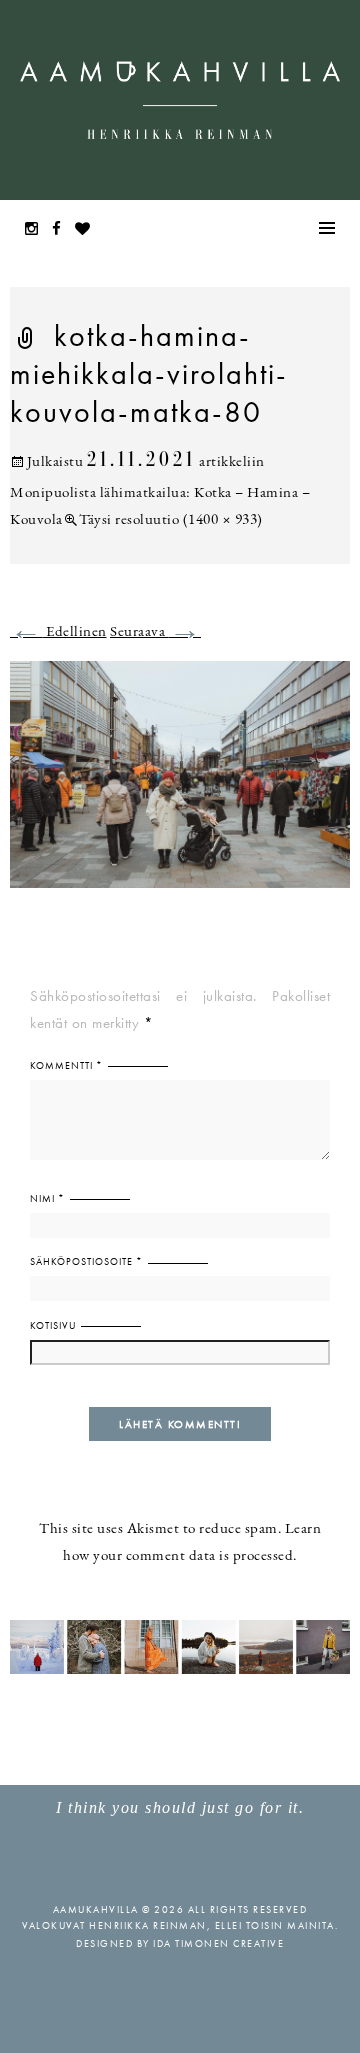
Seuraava (155, 632)
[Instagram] (37, 230)
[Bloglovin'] (88, 230)
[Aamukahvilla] (180, 100)
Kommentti (66, 1065)
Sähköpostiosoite (86, 1261)
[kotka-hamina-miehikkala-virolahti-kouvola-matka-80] (180, 786)
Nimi (47, 1198)
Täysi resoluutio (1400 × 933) (171, 520)
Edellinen (58, 632)
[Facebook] (62, 230)
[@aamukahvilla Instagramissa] (180, 1645)
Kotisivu (53, 1325)
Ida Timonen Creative (218, 1943)
